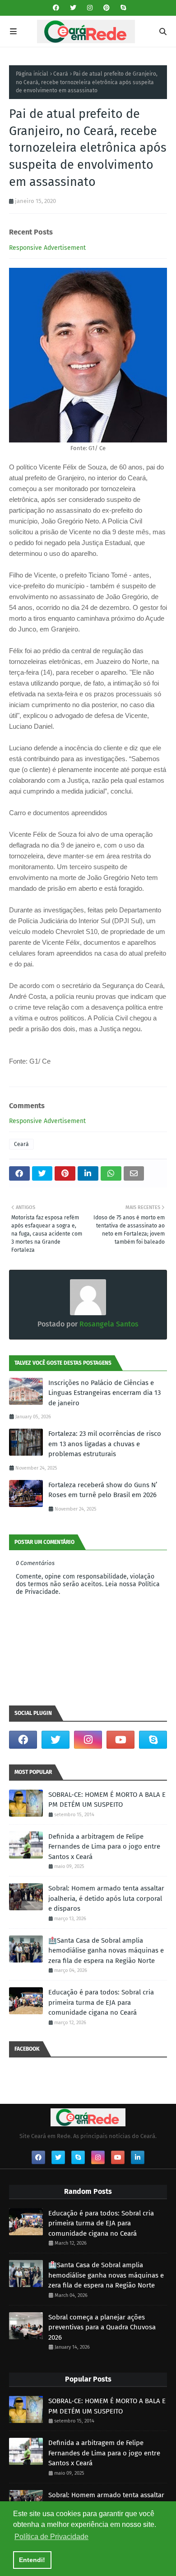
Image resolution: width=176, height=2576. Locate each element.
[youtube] (120, 1740)
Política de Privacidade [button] (51, 2537)
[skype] (122, 8)
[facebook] (56, 8)
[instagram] (90, 8)
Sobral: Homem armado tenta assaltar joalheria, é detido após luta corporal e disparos (106, 1898)
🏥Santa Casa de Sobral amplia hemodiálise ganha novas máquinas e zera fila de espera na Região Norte (106, 1951)
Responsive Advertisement (47, 248)
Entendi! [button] (32, 2560)
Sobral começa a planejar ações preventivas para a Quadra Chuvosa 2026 (102, 2327)
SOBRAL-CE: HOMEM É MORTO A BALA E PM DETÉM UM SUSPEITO (107, 1800)
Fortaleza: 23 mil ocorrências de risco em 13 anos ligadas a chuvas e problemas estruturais (105, 1444)
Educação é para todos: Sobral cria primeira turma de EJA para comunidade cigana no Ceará (101, 2002)
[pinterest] (107, 8)
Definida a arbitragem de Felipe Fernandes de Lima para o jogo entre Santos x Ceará (104, 1847)
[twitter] (73, 8)
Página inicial (32, 74)
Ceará (61, 74)
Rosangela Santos (108, 1324)
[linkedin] (138, 2157)
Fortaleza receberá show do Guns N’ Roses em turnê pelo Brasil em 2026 (103, 1490)
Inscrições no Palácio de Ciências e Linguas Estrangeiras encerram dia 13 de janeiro (104, 1393)
